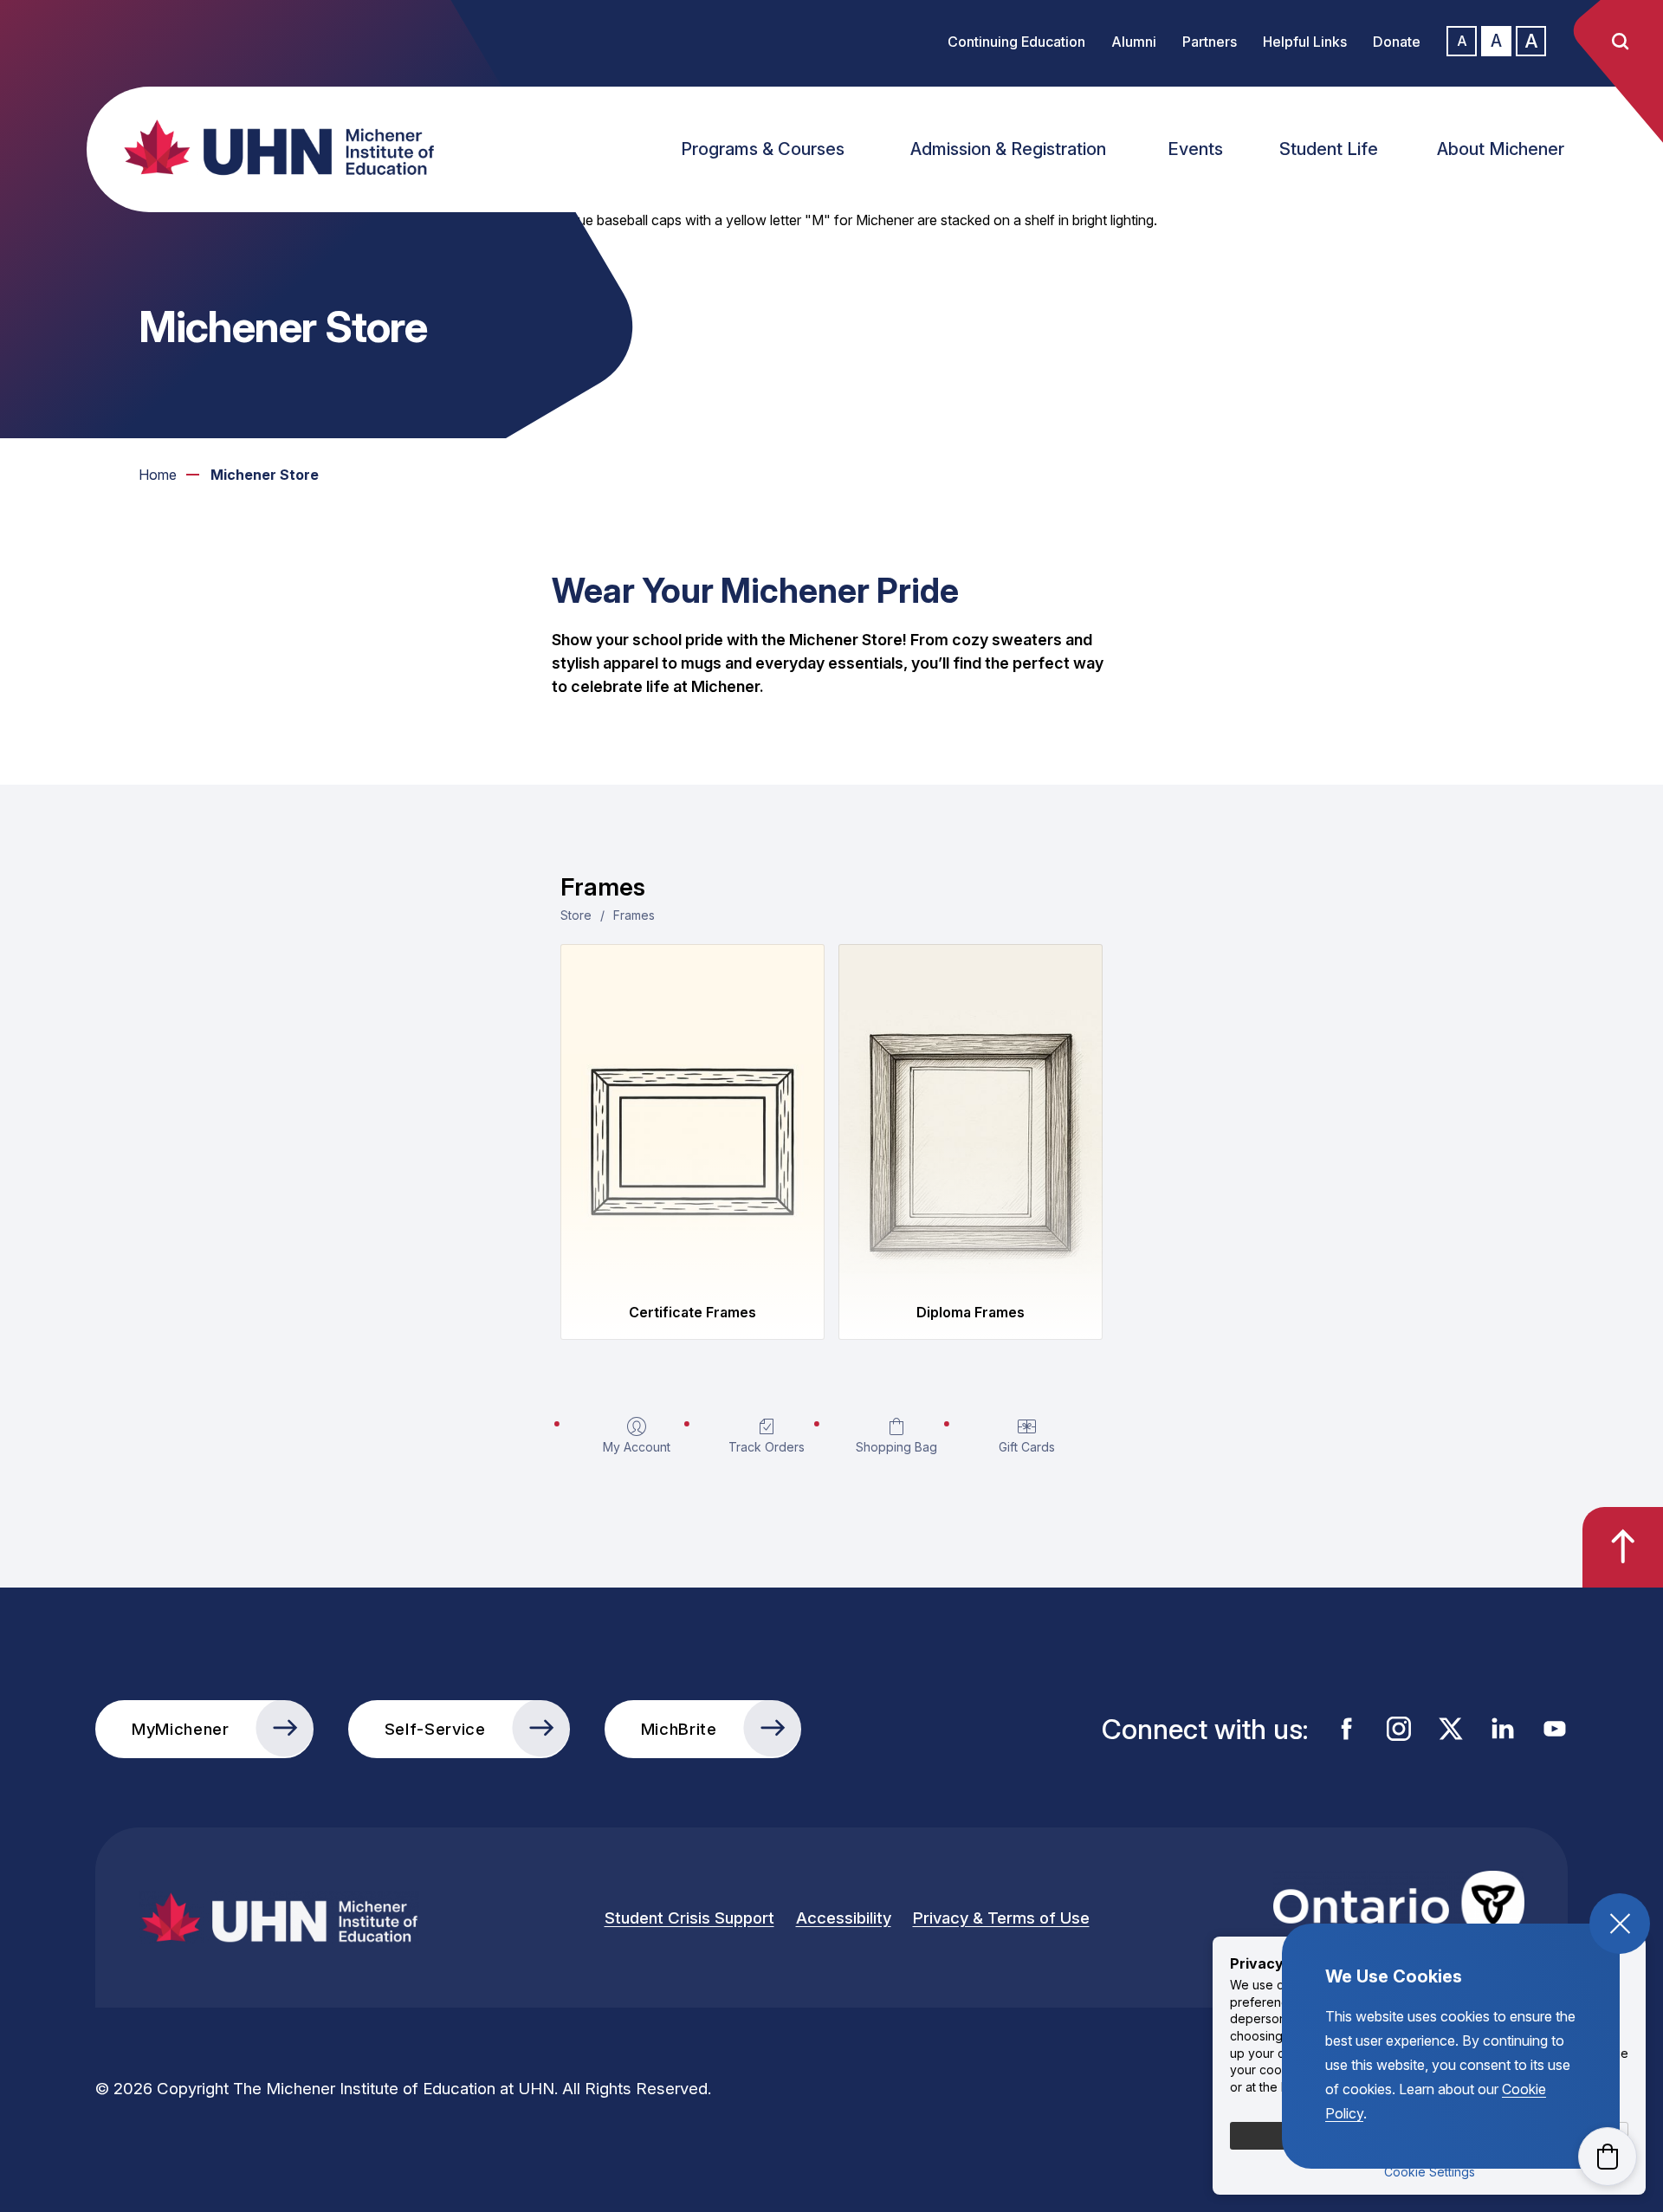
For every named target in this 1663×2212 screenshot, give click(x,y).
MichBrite (679, 1729)
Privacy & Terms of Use (1001, 1918)
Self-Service (435, 1729)
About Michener (1501, 149)
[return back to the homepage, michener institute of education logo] (294, 147)
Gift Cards (1027, 1447)
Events (1195, 149)
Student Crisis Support (689, 1918)
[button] (1608, 2157)
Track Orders (767, 1447)
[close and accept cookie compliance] (1620, 1924)
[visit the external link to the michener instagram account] (1399, 1729)
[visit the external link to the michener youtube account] (1555, 1729)
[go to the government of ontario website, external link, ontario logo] (1399, 1918)
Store (576, 915)
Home (158, 475)
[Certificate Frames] (692, 1117)
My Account (637, 1447)
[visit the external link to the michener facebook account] (1347, 1729)
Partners (1210, 42)
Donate (1397, 42)
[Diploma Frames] (971, 1117)
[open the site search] (1620, 42)
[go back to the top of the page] (1623, 1547)
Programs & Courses (763, 149)
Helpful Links (1305, 42)
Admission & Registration (1008, 149)
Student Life (1329, 149)
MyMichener (181, 1729)
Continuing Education (1016, 42)
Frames (634, 915)
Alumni (1134, 42)
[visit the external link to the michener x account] (1451, 1729)
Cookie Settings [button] (1430, 2172)
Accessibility (844, 1918)
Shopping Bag (896, 1447)
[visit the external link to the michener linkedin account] (1503, 1729)
